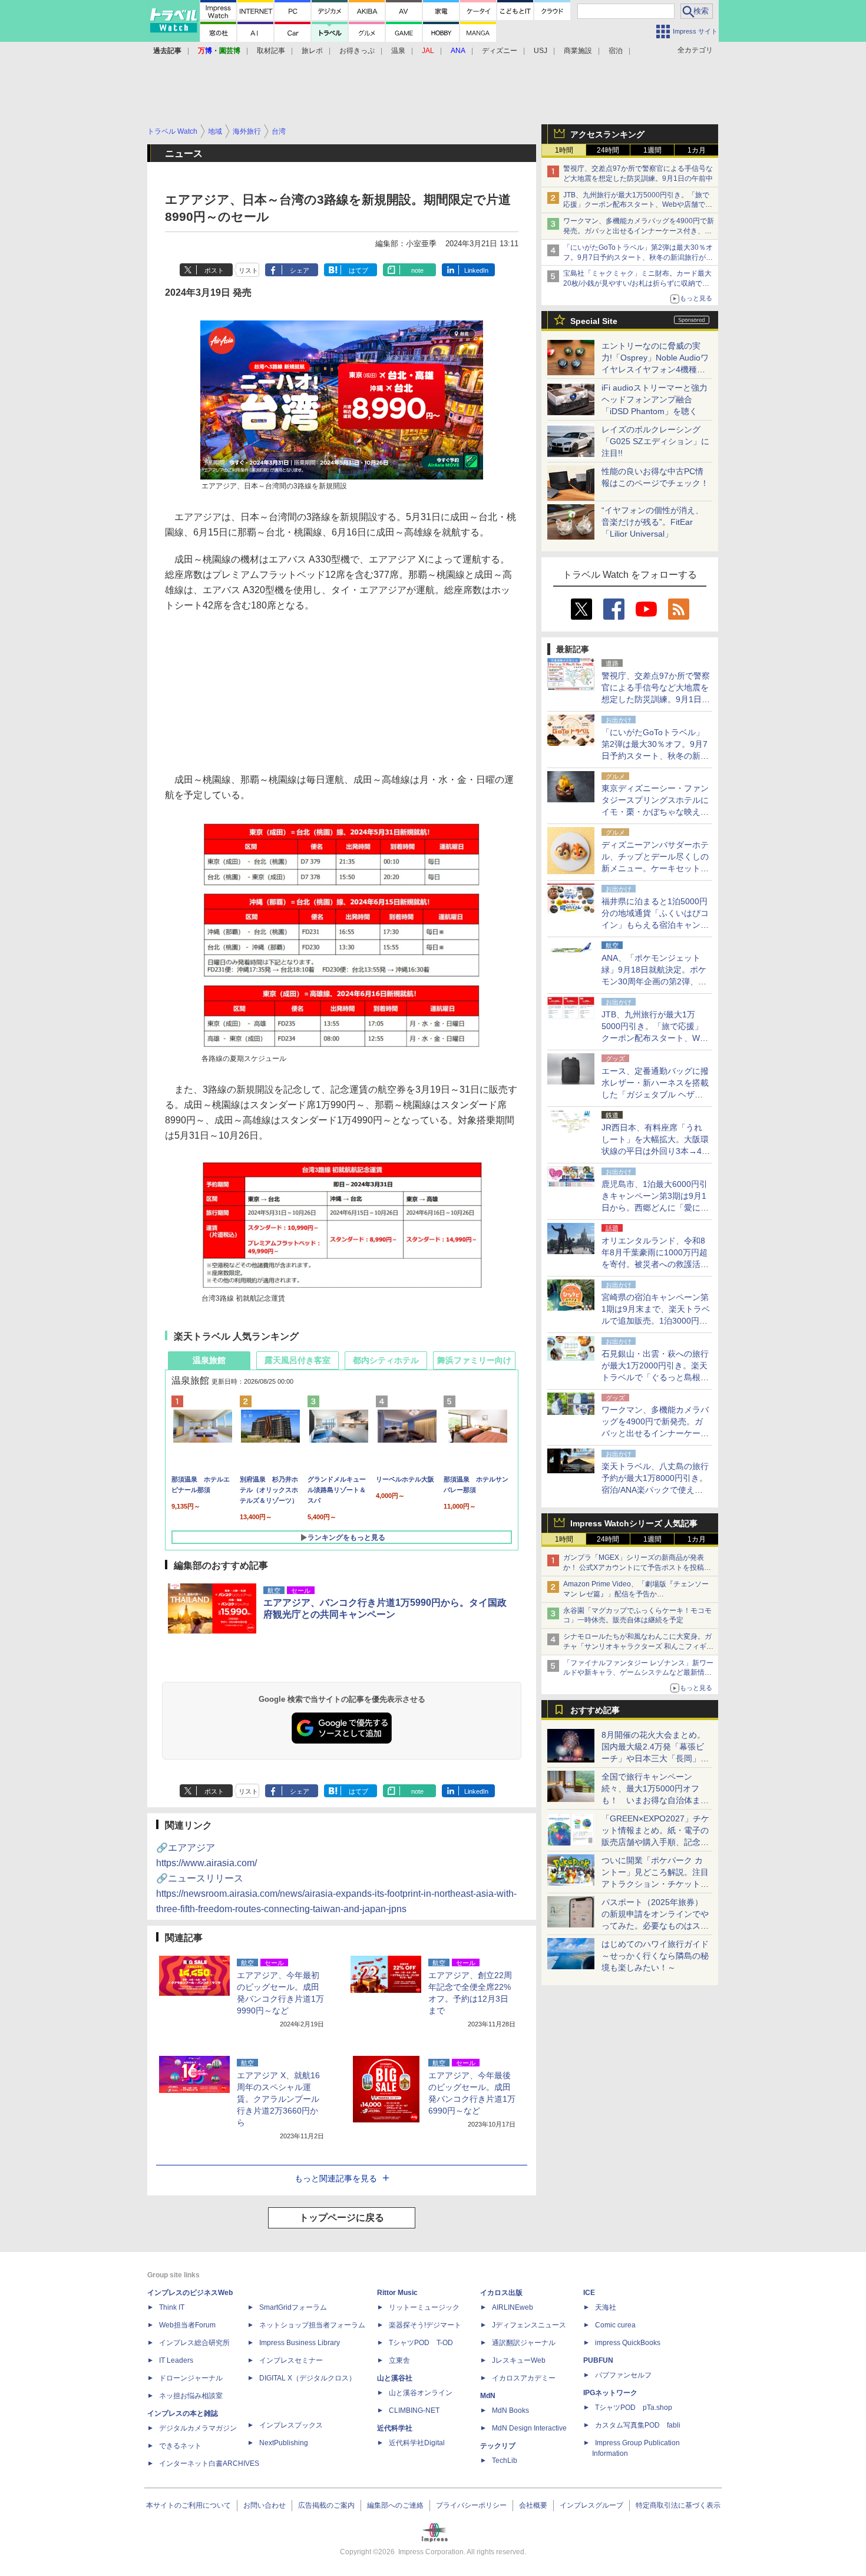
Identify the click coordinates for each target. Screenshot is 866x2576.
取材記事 (271, 51)
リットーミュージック (424, 2307)
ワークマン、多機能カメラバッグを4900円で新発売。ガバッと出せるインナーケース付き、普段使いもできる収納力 (639, 231)
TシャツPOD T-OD (421, 2343)
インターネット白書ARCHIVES (209, 2463)
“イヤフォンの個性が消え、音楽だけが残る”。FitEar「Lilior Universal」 (652, 522)
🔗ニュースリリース (336, 1894)
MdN (488, 2396)
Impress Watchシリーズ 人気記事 (634, 1523)
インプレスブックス (291, 2425)
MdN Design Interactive (529, 2428)
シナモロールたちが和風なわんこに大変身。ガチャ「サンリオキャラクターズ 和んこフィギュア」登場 (638, 1646)
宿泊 (616, 51)
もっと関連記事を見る (336, 2178)
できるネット (180, 2446)
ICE (589, 2293)
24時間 (608, 150)
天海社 (606, 2307)
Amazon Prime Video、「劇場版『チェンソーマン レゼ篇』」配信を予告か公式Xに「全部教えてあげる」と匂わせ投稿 (636, 1594)
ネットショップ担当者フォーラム (312, 2325)
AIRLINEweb (513, 2307)
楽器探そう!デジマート (425, 2325)
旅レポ (312, 51)
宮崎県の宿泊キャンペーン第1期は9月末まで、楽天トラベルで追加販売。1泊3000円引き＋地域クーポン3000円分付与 (656, 1321)
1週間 (652, 150)
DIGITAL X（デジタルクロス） (308, 2378)
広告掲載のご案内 (326, 2505)
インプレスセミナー (291, 2360)
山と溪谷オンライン (421, 2393)
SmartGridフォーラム (293, 2307)
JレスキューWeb (519, 2360)
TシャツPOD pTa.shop (634, 2408)
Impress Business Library (300, 2343)
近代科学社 (395, 2428)
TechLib (505, 2461)
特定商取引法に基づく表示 (678, 2505)
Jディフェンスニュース (529, 2325)
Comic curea (615, 2325)
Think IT (172, 2307)
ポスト (214, 270)
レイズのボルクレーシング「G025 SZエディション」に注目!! (655, 441)
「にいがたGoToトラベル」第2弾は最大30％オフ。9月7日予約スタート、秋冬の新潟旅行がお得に (638, 257)
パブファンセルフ (623, 2375)
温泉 (398, 51)
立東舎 (399, 2360)
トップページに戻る (342, 2218)
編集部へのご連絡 (395, 2505)
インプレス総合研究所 (194, 2343)
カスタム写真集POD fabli (638, 2425)
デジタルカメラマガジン (198, 2428)
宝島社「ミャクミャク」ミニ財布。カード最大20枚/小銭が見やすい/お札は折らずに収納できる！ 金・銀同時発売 (637, 283)
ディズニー (500, 51)
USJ (541, 51)
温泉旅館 (209, 1360)
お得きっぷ (357, 51)
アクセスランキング (607, 134)
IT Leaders (176, 2360)
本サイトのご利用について (189, 2505)
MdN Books (510, 2410)
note (417, 270)
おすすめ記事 (595, 1710)
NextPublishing (284, 2443)
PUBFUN (598, 2360)
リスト (248, 270)
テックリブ (498, 2446)
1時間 (564, 150)
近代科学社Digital (417, 2443)
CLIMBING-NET (414, 2410)
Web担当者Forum (187, 2325)
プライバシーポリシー (471, 2505)
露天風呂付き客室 (298, 1360)
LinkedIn (476, 270)
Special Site (594, 321)
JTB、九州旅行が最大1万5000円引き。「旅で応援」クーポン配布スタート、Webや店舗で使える (638, 205)
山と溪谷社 (395, 2378)
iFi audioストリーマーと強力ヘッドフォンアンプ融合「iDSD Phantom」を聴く (655, 399)
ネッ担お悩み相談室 (191, 2396)
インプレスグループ (591, 2505)
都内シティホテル (386, 1360)
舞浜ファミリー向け (474, 1360)
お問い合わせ (265, 2505)
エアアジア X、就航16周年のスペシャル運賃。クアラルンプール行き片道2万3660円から (278, 2099)
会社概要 (533, 2505)
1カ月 (697, 150)
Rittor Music (397, 2293)
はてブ (358, 270)
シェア (300, 270)
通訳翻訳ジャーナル (524, 2343)
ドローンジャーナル (191, 2378)
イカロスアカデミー (524, 2378)
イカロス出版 (501, 2293)
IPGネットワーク (610, 2393)
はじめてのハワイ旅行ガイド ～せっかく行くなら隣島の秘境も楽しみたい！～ (655, 1956)
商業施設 (578, 51)
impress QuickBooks (628, 2343)
